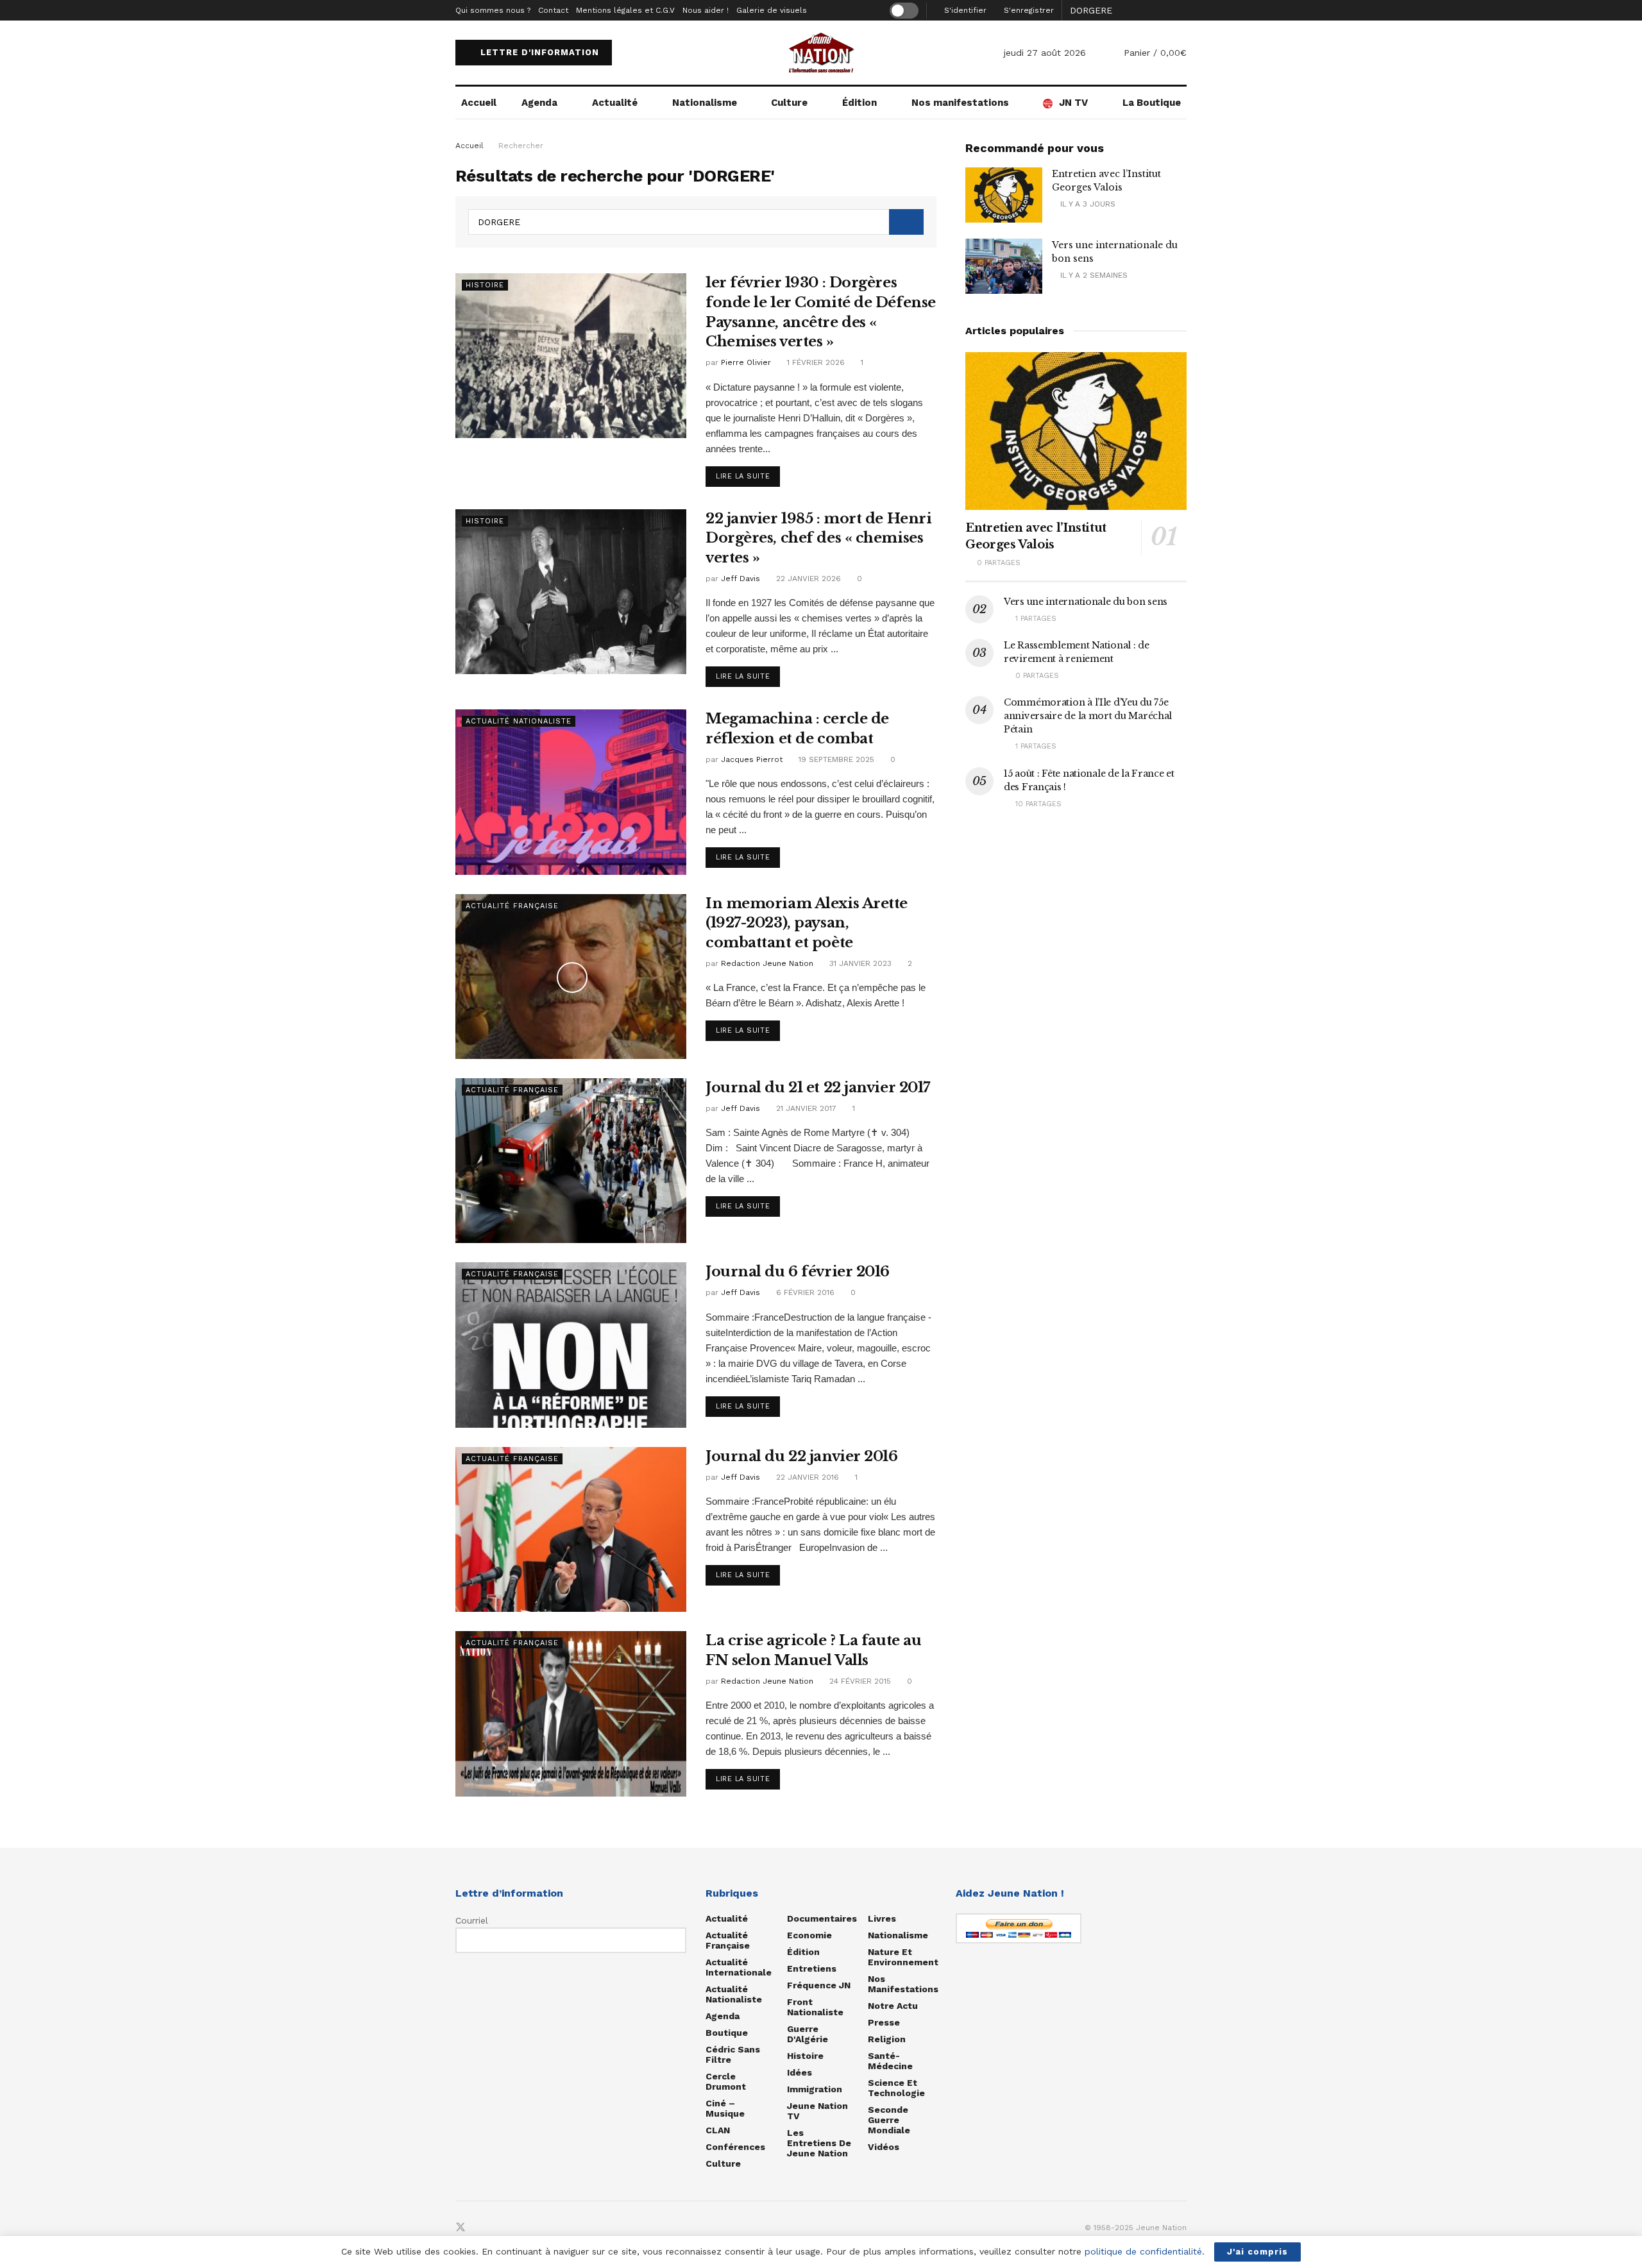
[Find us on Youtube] (523, 2228)
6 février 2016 (804, 1292)
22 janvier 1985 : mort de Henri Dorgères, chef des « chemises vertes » (818, 538)
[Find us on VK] (482, 2228)
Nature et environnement (903, 1957)
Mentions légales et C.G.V (625, 10)
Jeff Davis (741, 579)
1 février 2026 (815, 362)
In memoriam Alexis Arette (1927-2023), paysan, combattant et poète (807, 923)
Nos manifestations (960, 103)
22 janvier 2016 (806, 1477)
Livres (882, 1918)
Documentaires (822, 1918)
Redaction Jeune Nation (767, 963)
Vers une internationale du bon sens (1086, 602)
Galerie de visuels (772, 10)
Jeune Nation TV (817, 2111)
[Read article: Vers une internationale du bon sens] (1004, 266)
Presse (884, 2022)
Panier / (1155, 53)
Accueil (479, 103)
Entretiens (812, 1968)
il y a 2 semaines (1093, 275)
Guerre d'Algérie (808, 2034)
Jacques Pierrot (752, 759)
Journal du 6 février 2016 (798, 1272)
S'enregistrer (1028, 10)
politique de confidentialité (1143, 2251)
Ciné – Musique (725, 2108)
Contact (553, 10)
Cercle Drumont (726, 2081)
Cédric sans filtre (733, 2054)
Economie (809, 1935)
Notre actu (893, 2006)
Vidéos (884, 2147)
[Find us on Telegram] (503, 2228)
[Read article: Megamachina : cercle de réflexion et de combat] (571, 792)
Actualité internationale (739, 1967)
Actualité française (512, 906)
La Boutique (1152, 103)
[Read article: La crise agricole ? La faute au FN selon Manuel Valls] (571, 1714)
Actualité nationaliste (519, 721)
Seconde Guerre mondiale (889, 2120)
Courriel (472, 1920)
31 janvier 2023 (859, 963)
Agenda (539, 103)
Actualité (615, 103)
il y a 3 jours (1087, 204)
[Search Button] (1180, 10)
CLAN (718, 2130)
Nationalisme (705, 103)
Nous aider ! (706, 10)
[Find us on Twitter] (461, 2228)
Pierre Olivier (746, 362)
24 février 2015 (859, 1681)
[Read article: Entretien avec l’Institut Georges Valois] (1004, 195)
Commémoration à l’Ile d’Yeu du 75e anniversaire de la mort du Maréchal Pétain (1088, 716)
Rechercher (521, 146)
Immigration (815, 2089)
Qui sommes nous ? (493, 10)
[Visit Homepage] (821, 53)
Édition (859, 103)
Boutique (727, 2033)
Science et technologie (896, 2088)
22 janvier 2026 (807, 579)
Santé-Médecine (890, 2061)
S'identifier (964, 10)
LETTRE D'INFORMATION (538, 52)
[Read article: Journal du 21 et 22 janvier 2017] (571, 1161)
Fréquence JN (819, 1985)
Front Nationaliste (815, 2007)
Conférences (735, 2147)
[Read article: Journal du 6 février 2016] (571, 1345)
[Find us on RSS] (544, 2228)
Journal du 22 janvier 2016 (802, 1456)
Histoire (485, 285)
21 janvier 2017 (805, 1108)
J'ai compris (1257, 2252)
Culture (789, 103)
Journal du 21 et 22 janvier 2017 (818, 1087)
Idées (800, 2072)
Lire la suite (748, 476)
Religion (887, 2039)
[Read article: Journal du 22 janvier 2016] (571, 1529)
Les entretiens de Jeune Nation (819, 2143)
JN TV (1073, 103)
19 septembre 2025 (835, 759)
